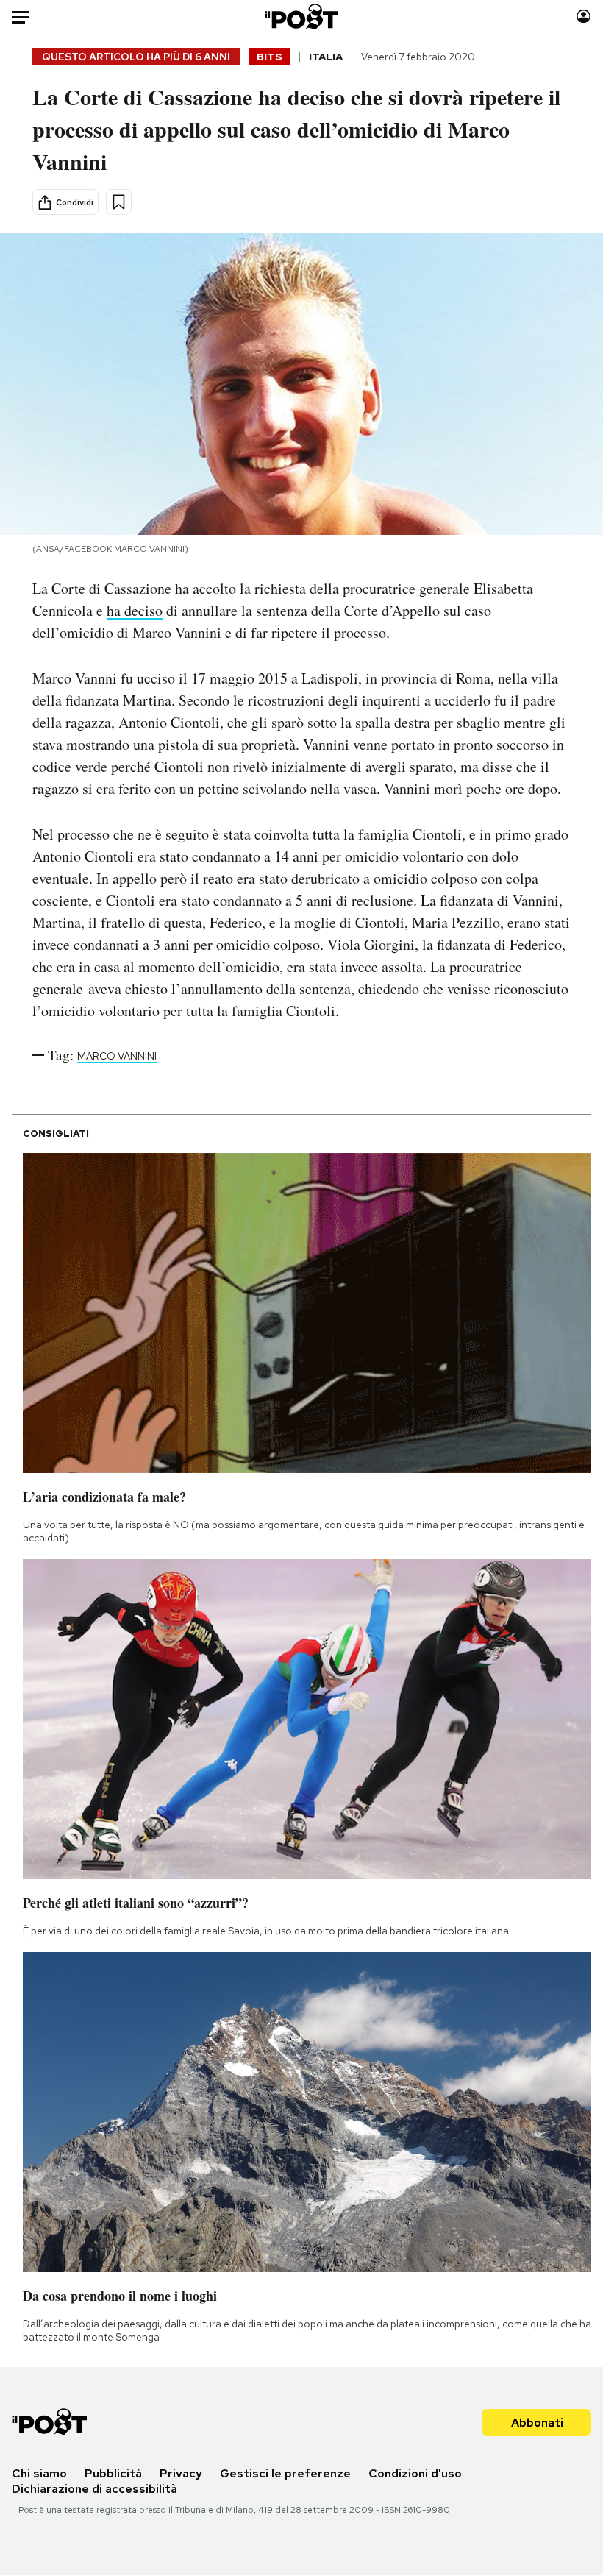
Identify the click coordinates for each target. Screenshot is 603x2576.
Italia (326, 57)
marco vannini (117, 1056)
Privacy (181, 2473)
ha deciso (135, 610)
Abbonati (537, 2423)
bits (270, 57)
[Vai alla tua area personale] (584, 17)
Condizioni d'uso (415, 2473)
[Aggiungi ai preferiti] (119, 202)
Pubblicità (113, 2473)
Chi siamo (39, 2473)
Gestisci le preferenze (285, 2473)
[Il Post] (302, 17)
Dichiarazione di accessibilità (94, 2489)
